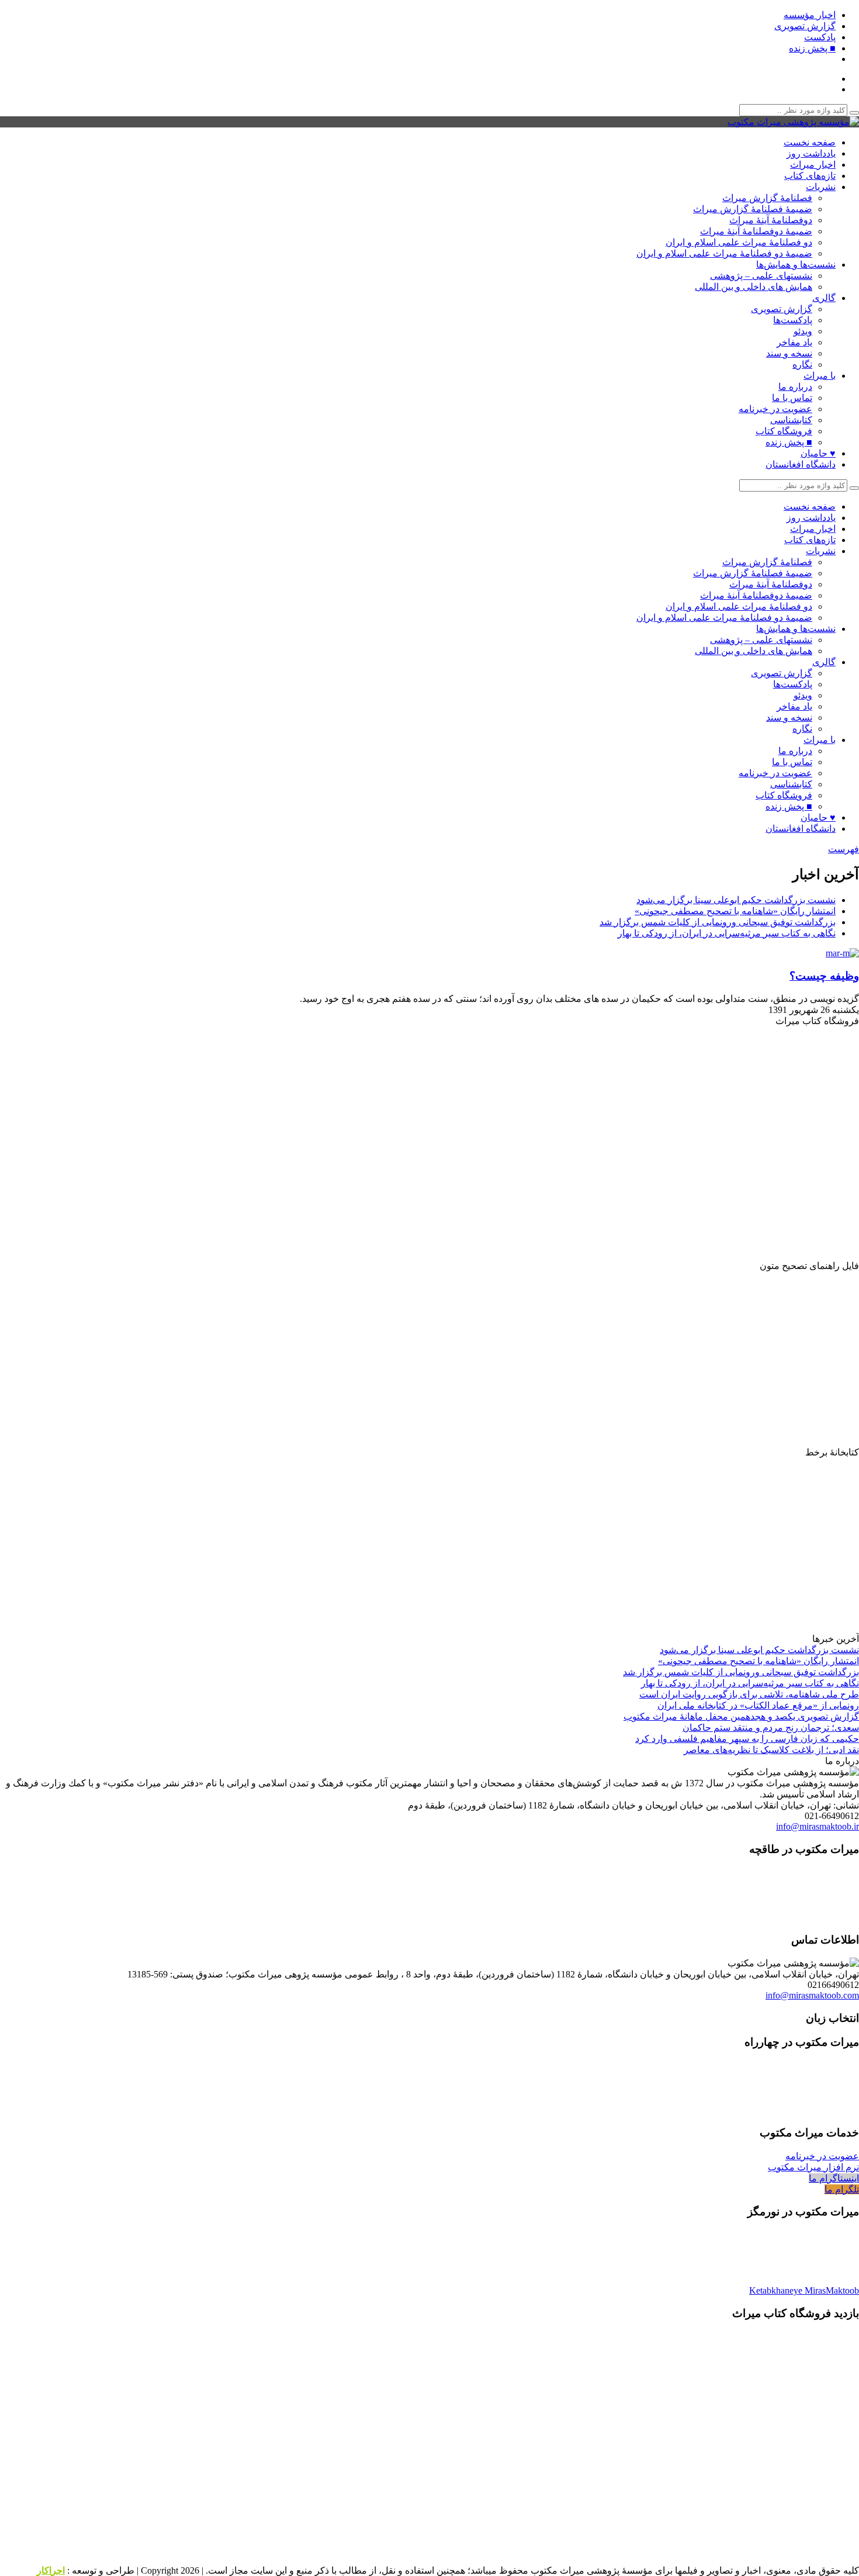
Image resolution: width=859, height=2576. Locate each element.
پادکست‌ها (793, 320)
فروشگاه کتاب (784, 431)
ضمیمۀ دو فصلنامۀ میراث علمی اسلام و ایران (724, 253)
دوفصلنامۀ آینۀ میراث (771, 220)
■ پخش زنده (812, 48)
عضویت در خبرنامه (775, 409)
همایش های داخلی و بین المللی (754, 287)
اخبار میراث (813, 165)
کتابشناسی (791, 420)
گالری (824, 298)
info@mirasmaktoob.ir (818, 1826)
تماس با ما (792, 398)
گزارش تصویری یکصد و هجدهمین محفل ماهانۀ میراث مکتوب (741, 1716)
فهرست (844, 849)
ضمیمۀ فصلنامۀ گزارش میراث (753, 209)
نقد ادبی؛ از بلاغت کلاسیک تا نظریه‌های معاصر (771, 1750)
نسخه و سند (789, 353)
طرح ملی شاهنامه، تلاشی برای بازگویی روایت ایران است (749, 1694)
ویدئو (803, 331)
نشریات (821, 187)
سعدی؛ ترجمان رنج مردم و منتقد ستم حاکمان (771, 1728)
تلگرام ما (842, 2189)
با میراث (820, 376)
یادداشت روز (811, 153)
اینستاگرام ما (834, 2178)
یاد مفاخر (794, 342)
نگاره (802, 364)
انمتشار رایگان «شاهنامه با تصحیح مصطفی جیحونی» (735, 911)
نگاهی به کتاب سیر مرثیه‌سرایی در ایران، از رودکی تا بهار (727, 933)
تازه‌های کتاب (810, 176)
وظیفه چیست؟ (824, 976)
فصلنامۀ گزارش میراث (767, 198)
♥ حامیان (818, 453)
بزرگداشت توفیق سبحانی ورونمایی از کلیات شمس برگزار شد (718, 922)
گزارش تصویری (805, 26)
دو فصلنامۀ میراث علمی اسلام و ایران (739, 242)
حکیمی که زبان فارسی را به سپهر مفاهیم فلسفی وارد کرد (747, 1739)
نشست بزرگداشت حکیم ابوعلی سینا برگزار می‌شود (736, 900)
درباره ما (795, 387)
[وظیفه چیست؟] (839, 953)
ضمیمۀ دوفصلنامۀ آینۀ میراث (756, 231)
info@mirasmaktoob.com (812, 1995)
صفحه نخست (810, 142)
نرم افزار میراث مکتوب (813, 2167)
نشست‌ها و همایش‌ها (796, 264)
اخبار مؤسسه (810, 15)
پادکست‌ (820, 37)
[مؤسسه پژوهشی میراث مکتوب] (793, 122)
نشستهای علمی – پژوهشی (761, 276)
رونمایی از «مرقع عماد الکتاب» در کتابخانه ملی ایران (758, 1705)
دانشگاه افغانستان (801, 464)
